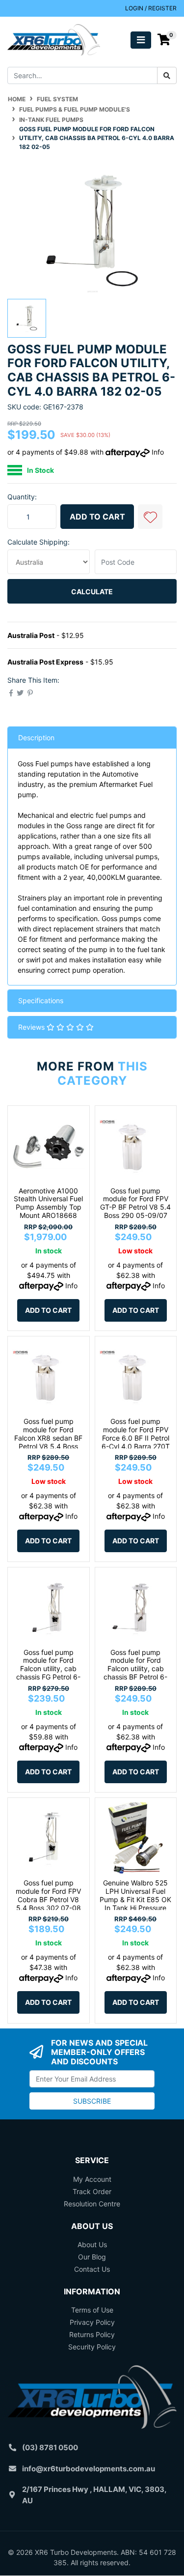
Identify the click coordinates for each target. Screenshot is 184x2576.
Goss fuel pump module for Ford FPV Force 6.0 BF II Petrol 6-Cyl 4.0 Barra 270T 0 (136, 1438)
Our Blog (92, 2257)
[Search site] (167, 75)
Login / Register (151, 8)
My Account (92, 2179)
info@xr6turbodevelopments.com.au (89, 2469)
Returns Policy (92, 2334)
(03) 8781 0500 (50, 2447)
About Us (92, 2244)
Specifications (41, 1000)
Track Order (92, 2191)
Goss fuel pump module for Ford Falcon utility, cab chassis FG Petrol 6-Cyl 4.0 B (48, 1669)
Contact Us (92, 2269)
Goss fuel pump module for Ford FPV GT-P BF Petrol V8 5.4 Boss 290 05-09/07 (135, 1203)
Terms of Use (92, 2310)
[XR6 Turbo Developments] (54, 39)
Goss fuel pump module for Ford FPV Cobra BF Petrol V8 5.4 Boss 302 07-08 (48, 1895)
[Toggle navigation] (141, 40)
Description (36, 738)
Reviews (32, 1027)
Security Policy (92, 2347)
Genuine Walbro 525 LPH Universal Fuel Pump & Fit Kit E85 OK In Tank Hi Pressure (135, 1895)
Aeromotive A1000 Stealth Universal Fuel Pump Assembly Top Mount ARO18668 (48, 1203)
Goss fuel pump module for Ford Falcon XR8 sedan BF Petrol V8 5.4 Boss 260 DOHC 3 (48, 1438)
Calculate (92, 592)
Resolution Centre (92, 2204)
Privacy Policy (92, 2322)
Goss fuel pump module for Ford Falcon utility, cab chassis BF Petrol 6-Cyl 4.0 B (135, 1669)
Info (158, 452)
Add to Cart (97, 517)
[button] (150, 517)
